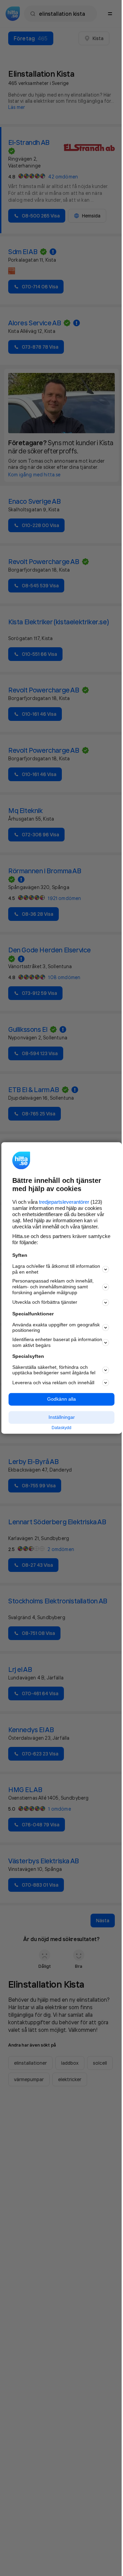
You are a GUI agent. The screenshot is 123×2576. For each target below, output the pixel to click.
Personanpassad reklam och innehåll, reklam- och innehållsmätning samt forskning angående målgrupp (53, 1287)
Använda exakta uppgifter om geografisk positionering (56, 1328)
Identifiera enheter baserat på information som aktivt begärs (57, 1343)
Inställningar (62, 1417)
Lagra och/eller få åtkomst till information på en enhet (56, 1269)
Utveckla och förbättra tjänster (45, 1302)
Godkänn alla (61, 1399)
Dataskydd (61, 1428)
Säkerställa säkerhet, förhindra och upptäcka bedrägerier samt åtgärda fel (54, 1370)
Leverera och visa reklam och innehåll (53, 1383)
